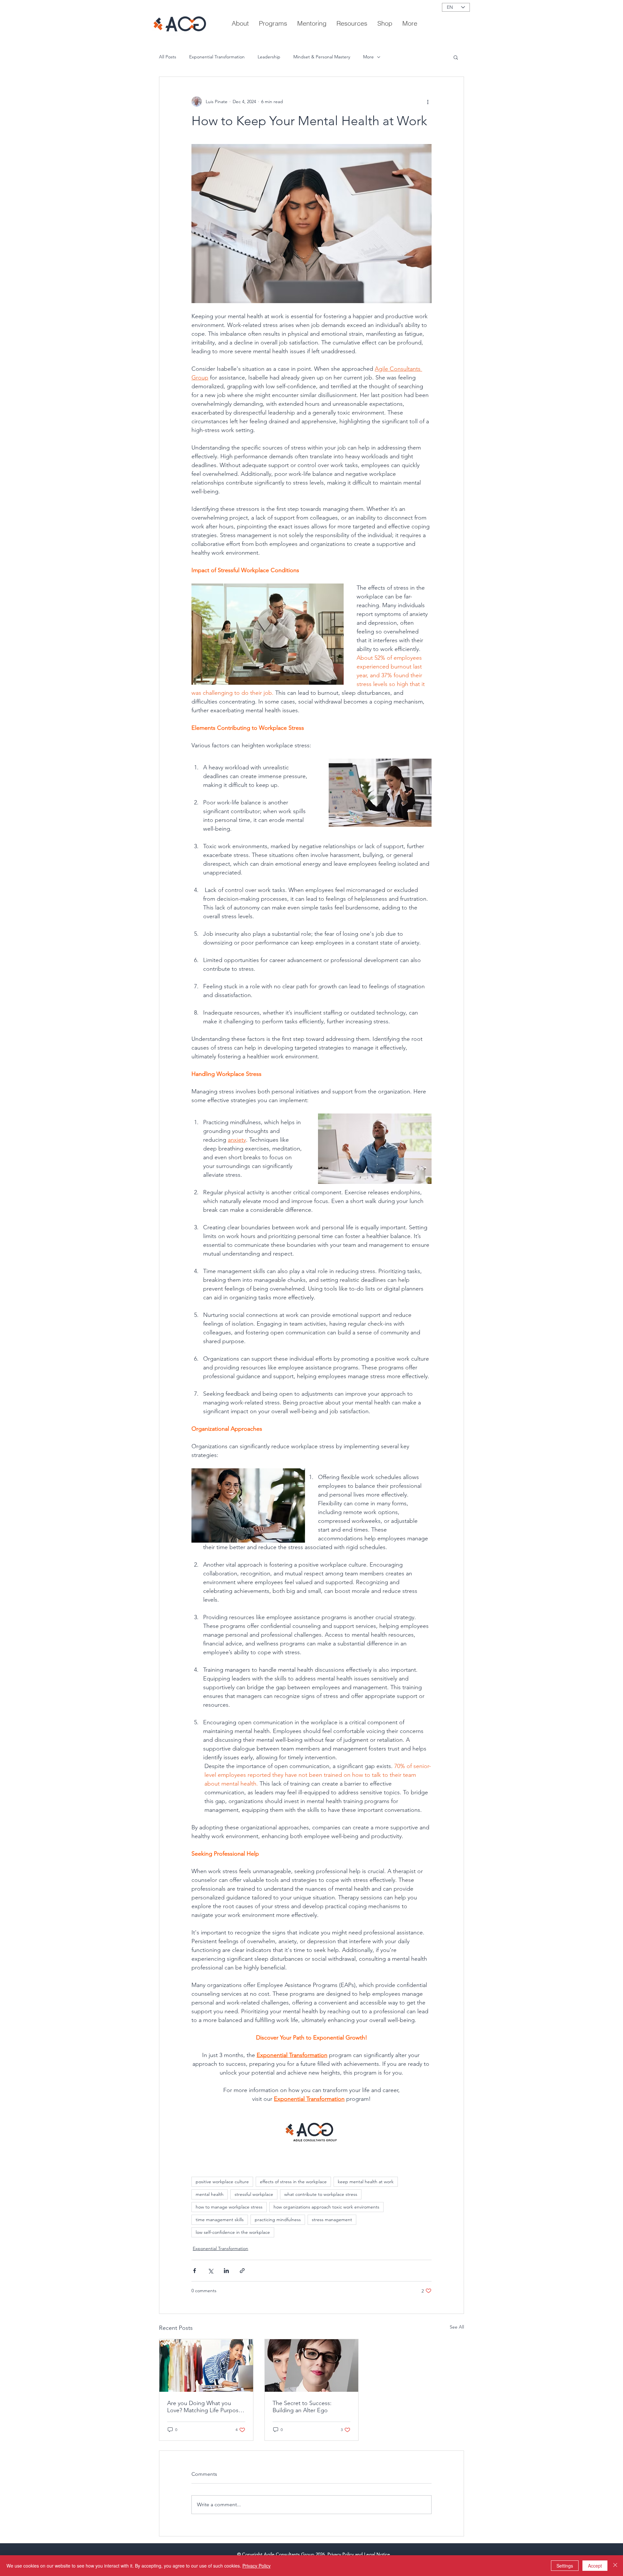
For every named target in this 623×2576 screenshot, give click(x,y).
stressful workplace (254, 2194)
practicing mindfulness (278, 2220)
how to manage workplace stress (229, 2207)
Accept (595, 2566)
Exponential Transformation (217, 57)
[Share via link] (242, 2271)
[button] (352, 23)
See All (457, 2327)
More (368, 57)
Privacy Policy (257, 2566)
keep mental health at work (366, 2182)
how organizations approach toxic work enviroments (326, 2207)
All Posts (168, 57)
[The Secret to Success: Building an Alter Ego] (312, 2365)
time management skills (220, 2220)
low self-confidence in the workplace (233, 2232)
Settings (565, 2566)
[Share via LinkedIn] (226, 2271)
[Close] (615, 2566)
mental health (210, 2194)
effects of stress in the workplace (293, 2182)
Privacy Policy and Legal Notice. (360, 2554)
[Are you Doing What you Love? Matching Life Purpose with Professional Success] (206, 2365)
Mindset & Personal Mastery (322, 57)
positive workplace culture (222, 2182)
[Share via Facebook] (195, 2271)
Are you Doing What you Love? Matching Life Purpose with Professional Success (204, 2407)
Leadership (269, 57)
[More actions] (428, 102)
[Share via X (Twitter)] (210, 2271)
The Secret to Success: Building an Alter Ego (302, 2407)
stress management (332, 2220)
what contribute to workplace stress (321, 2194)
